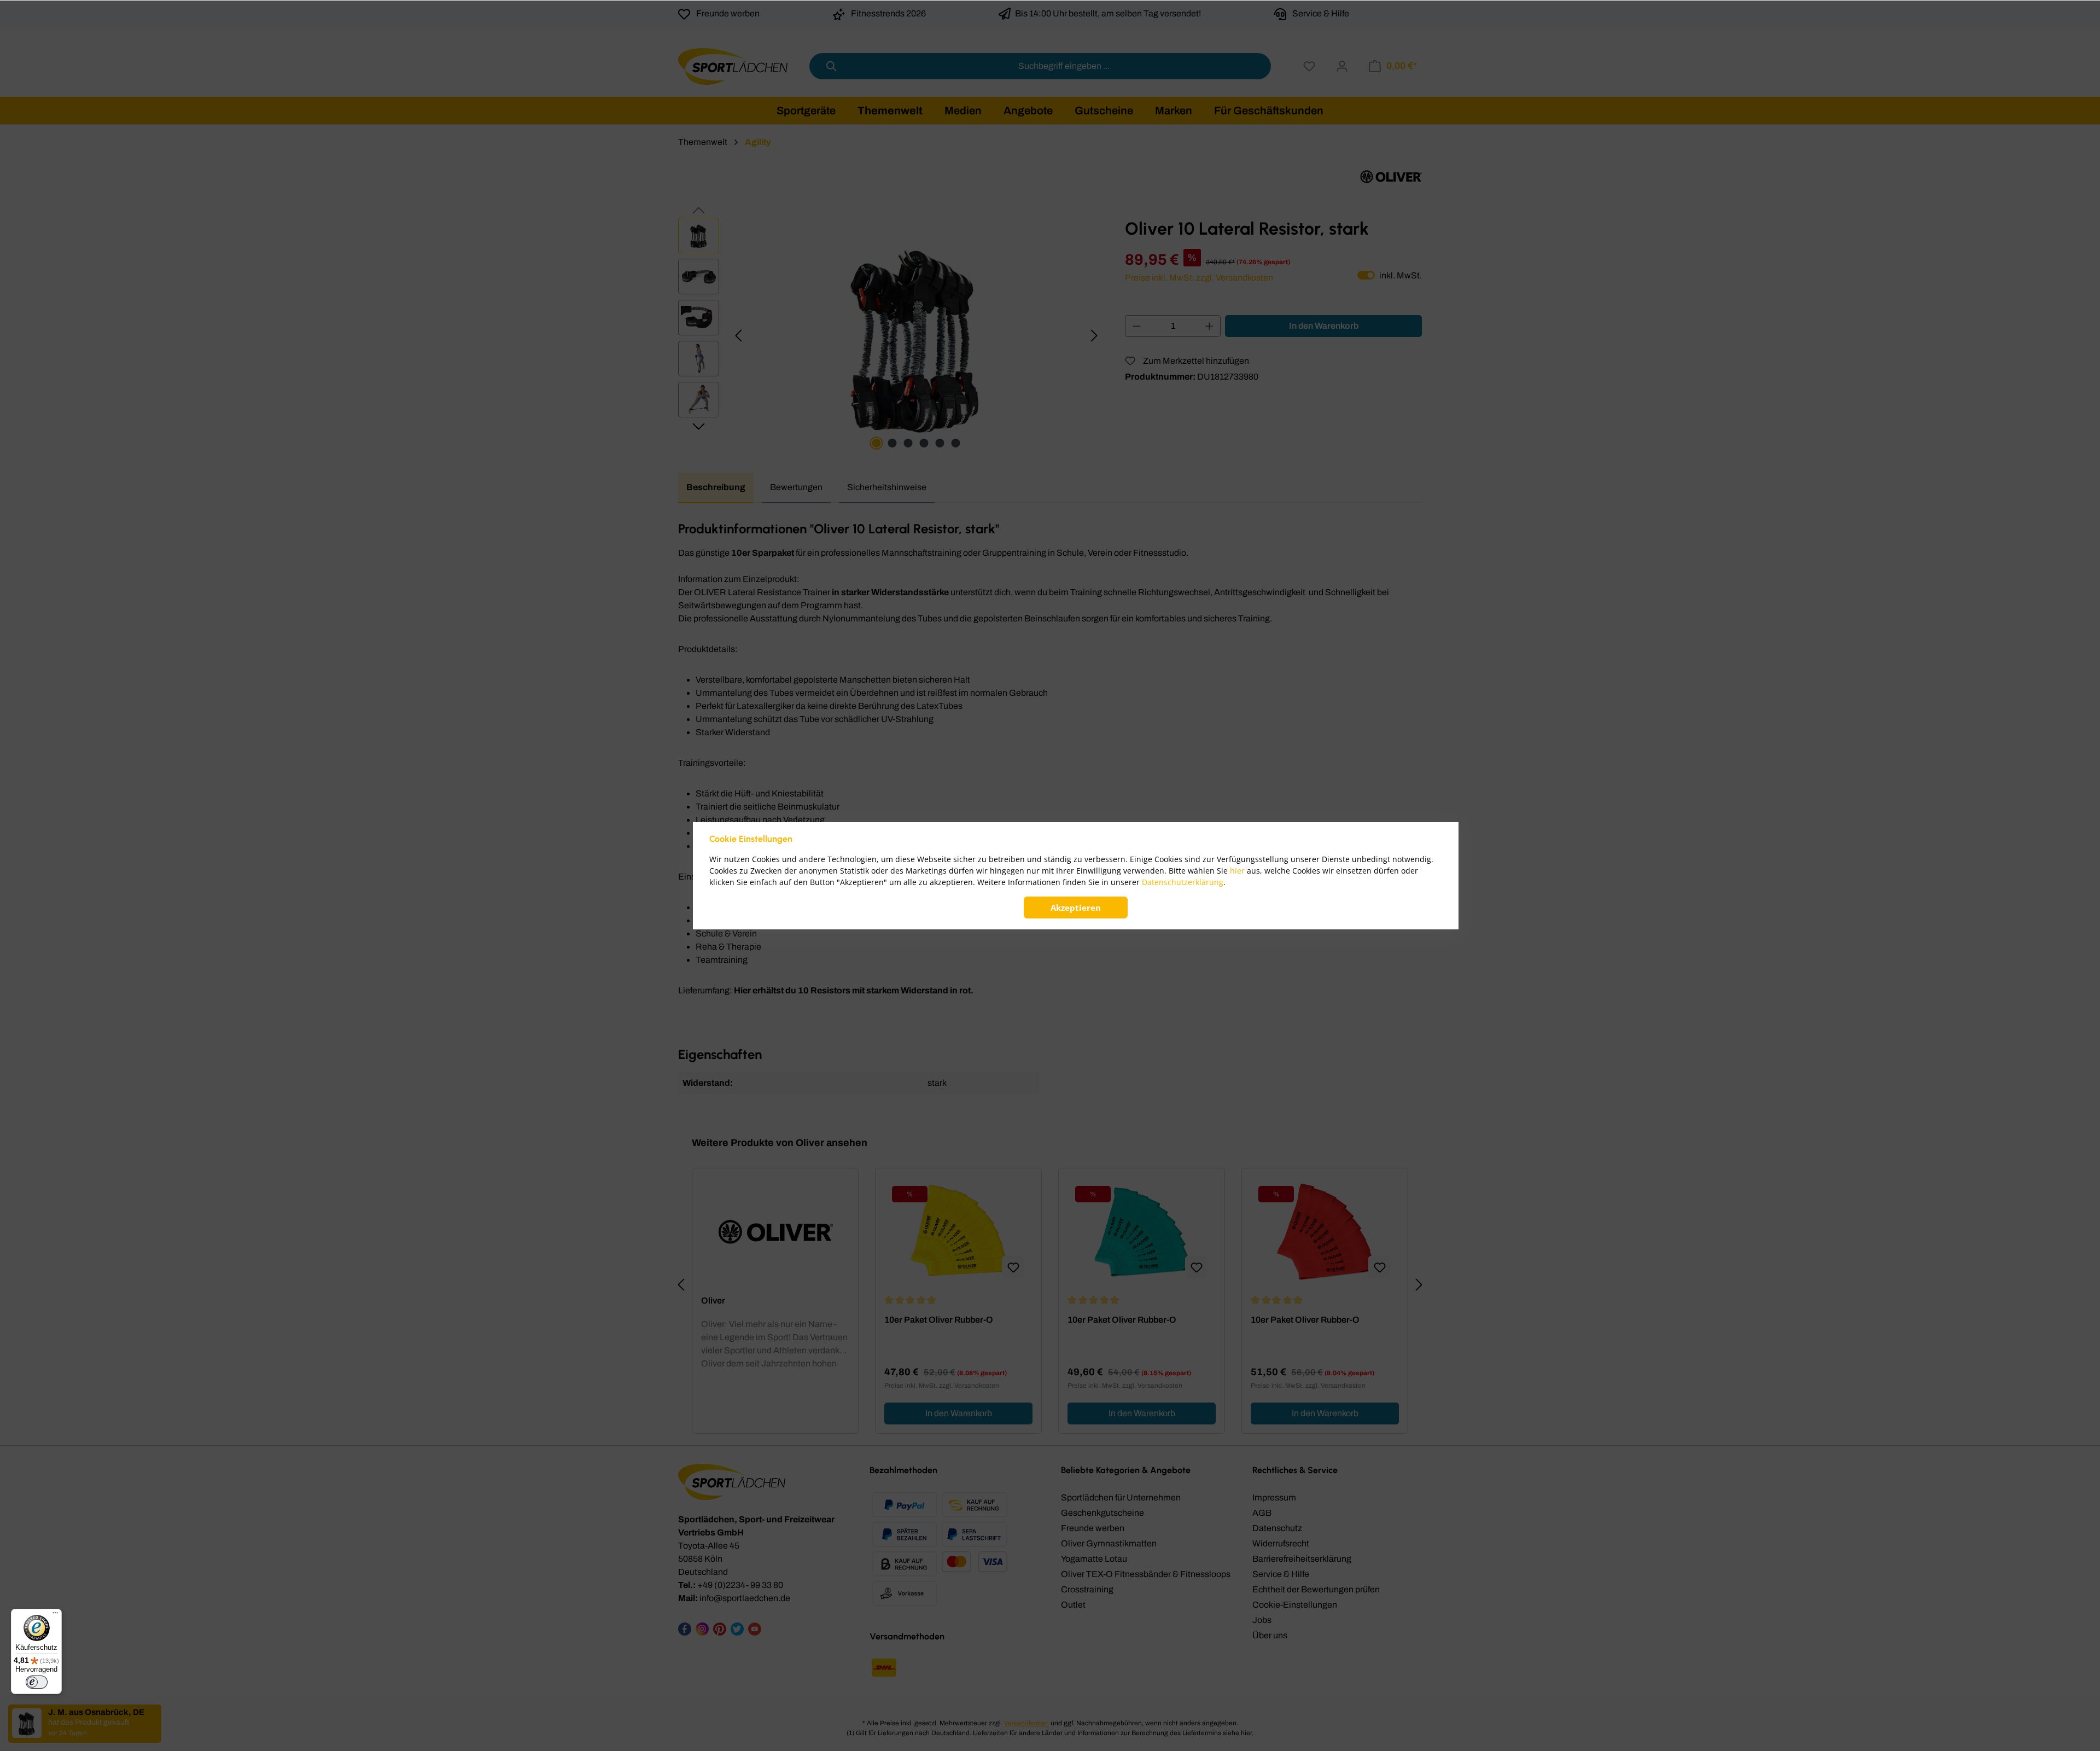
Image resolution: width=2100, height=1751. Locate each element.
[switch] (37, 1682)
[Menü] (55, 1615)
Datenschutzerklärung (1183, 882)
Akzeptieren (1076, 908)
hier (1237, 871)
